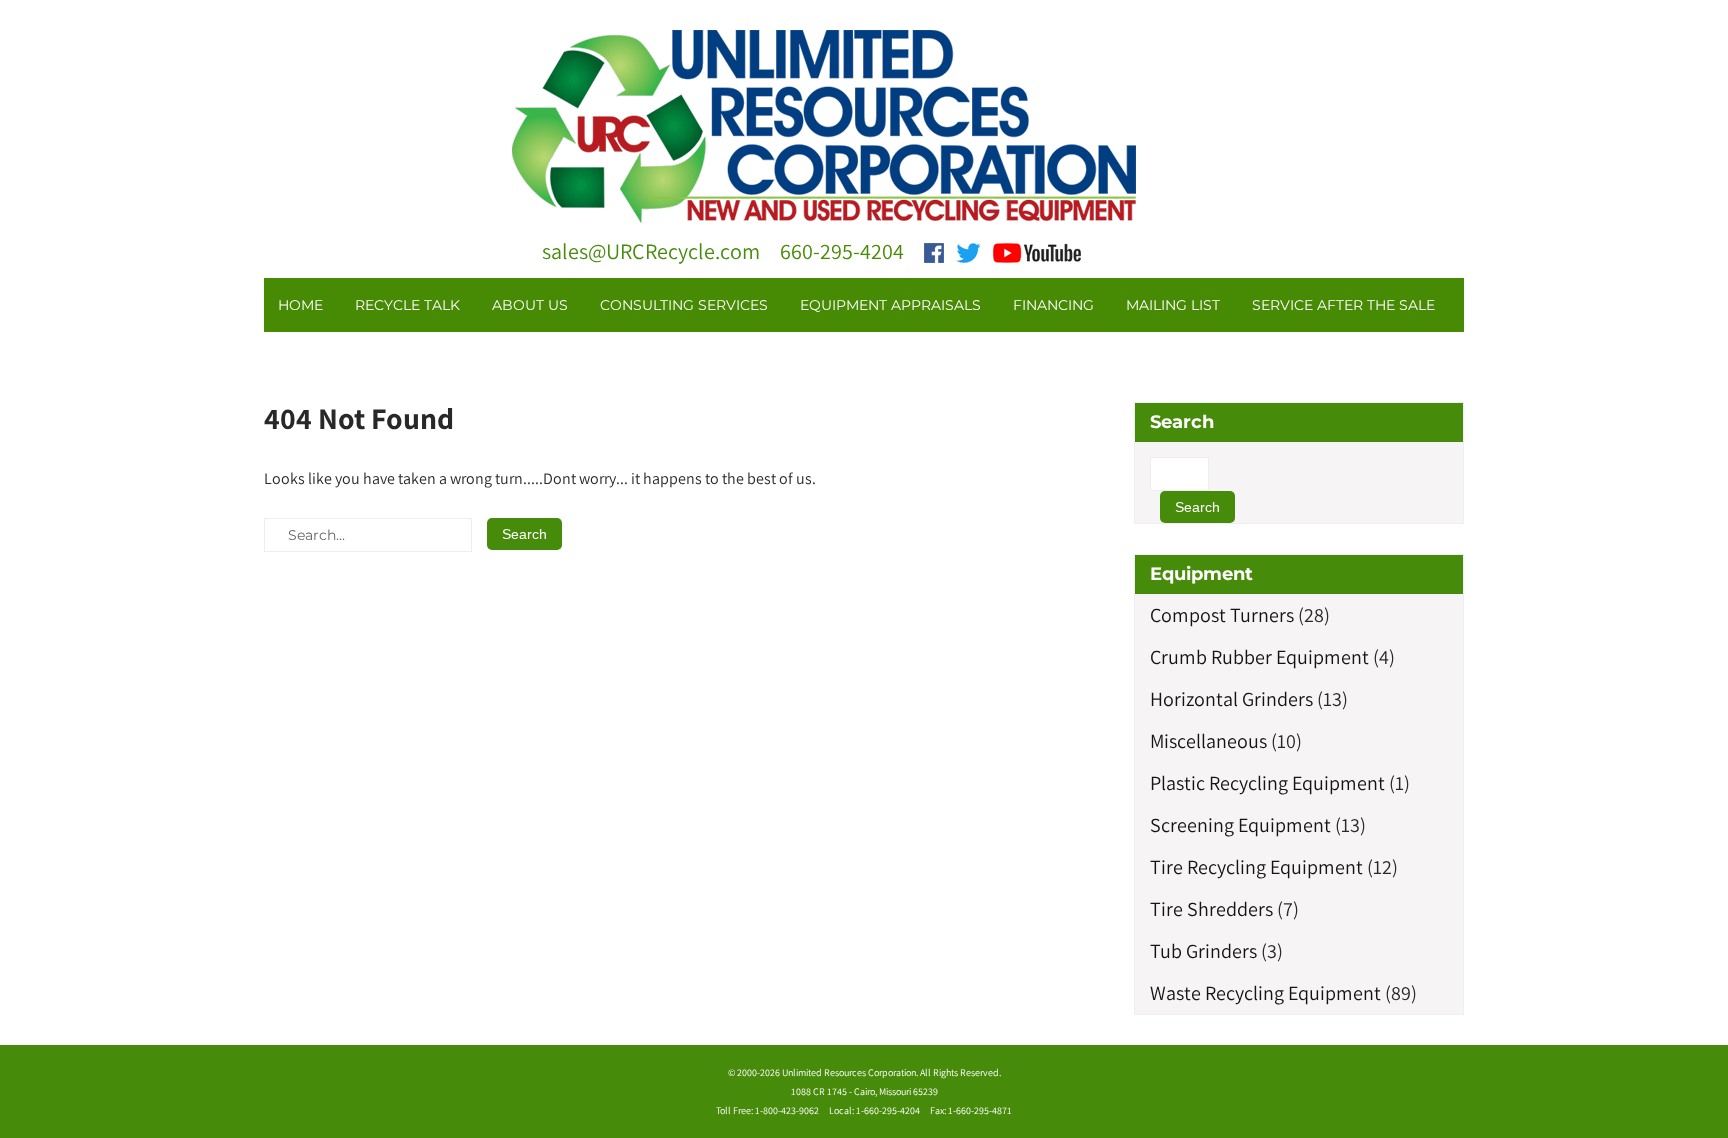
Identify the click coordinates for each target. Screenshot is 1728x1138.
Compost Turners (1222, 615)
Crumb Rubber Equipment (1259, 657)
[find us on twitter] (968, 251)
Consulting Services (684, 305)
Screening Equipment (1240, 825)
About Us (530, 305)
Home (300, 305)
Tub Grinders (1203, 951)
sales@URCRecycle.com (651, 251)
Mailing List (1173, 305)
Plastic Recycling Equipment (1267, 783)
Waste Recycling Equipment (1265, 993)
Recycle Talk (407, 305)
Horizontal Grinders (1231, 699)
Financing (1053, 305)
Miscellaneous (1208, 741)
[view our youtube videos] (1037, 251)
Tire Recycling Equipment (1256, 867)
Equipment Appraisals (890, 305)
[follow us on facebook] (934, 251)
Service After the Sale (1343, 305)
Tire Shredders (1211, 909)
